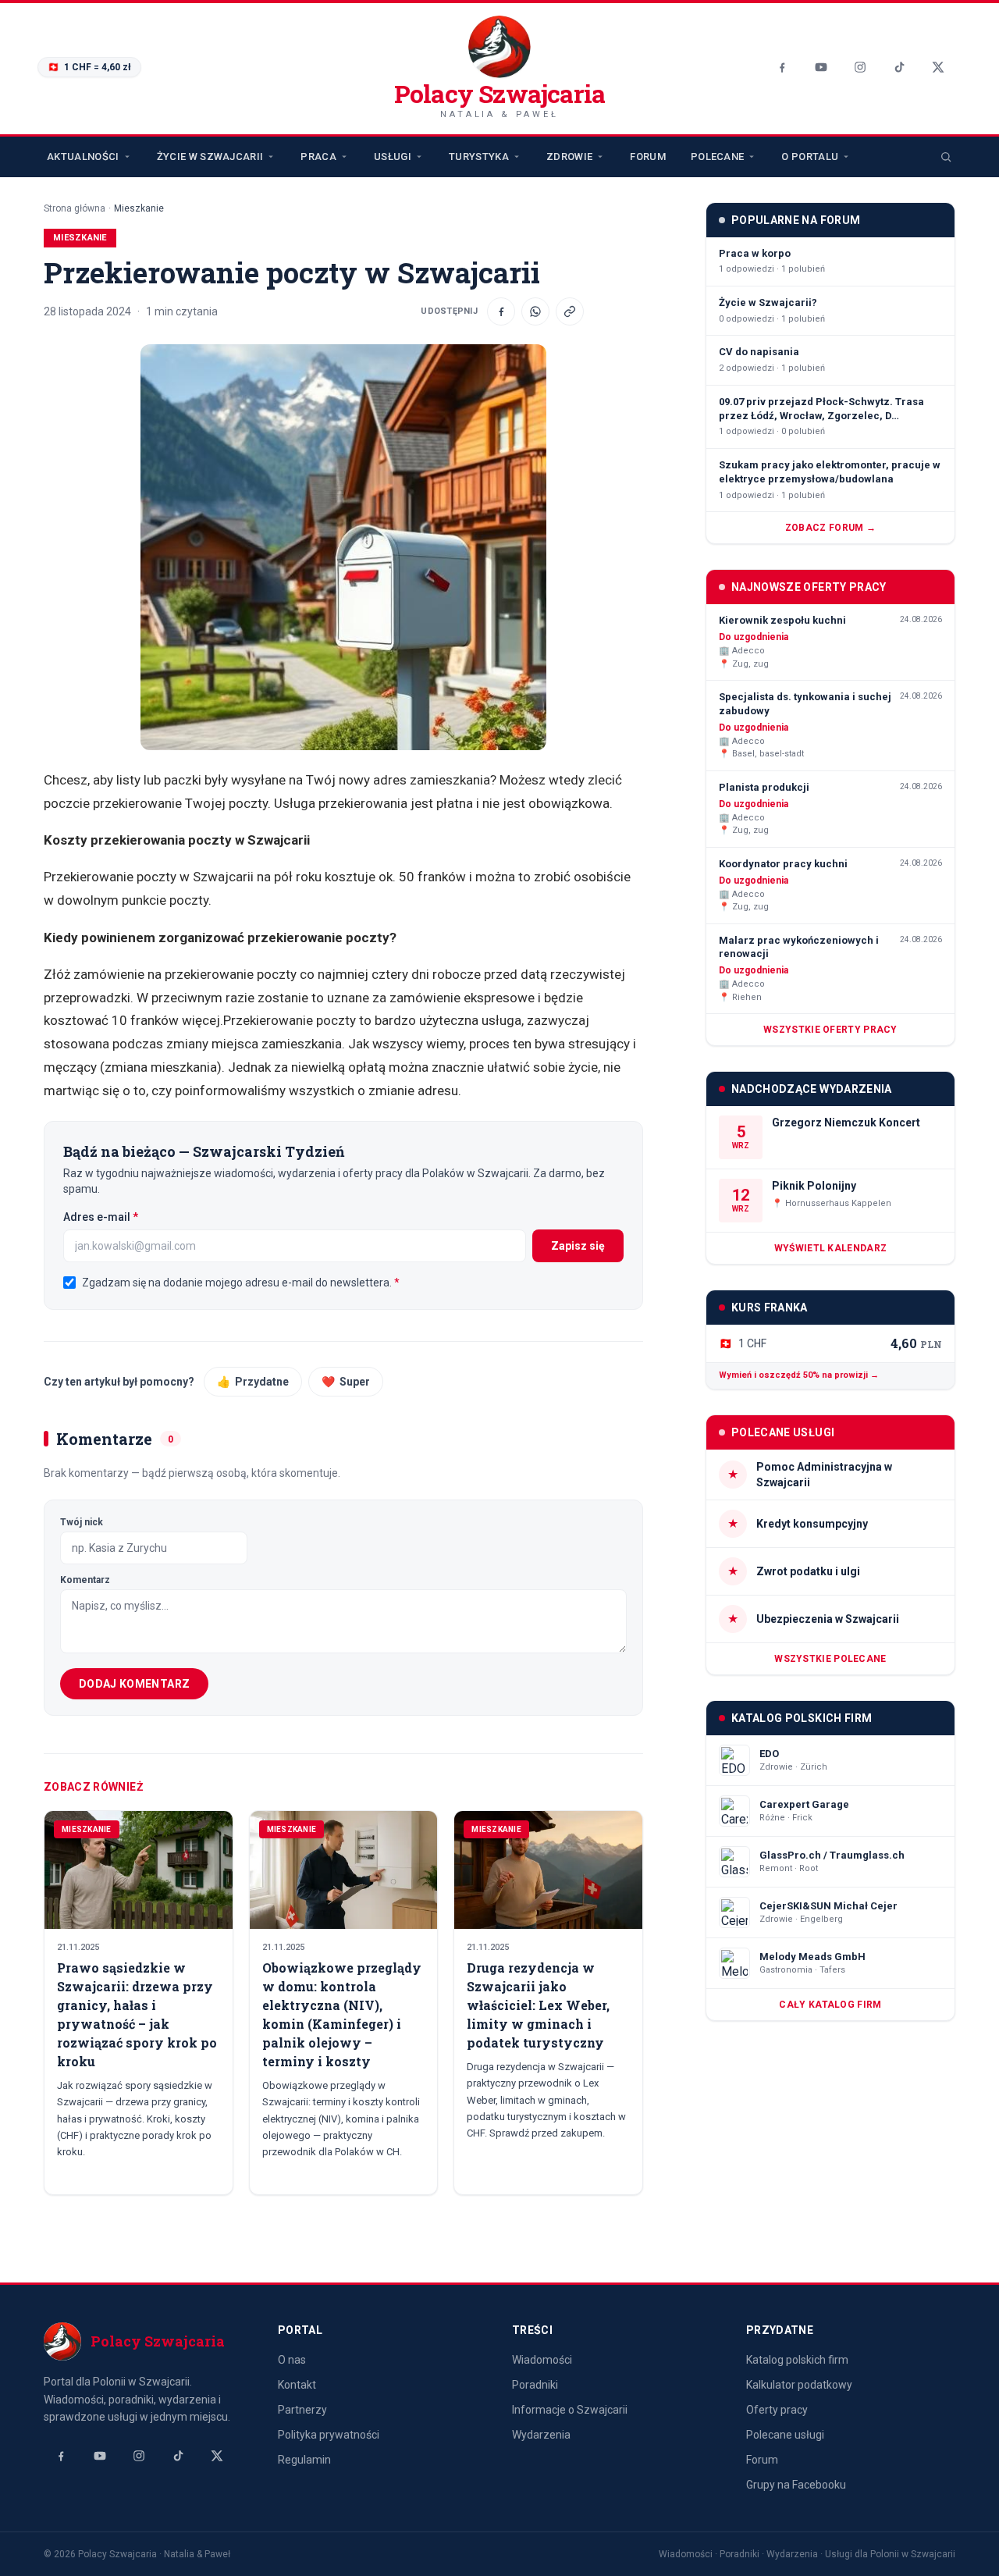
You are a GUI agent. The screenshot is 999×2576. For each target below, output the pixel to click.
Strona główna (75, 208)
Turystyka (479, 157)
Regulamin (304, 2460)
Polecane (718, 157)
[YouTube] (821, 67)
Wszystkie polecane (830, 1659)
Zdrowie (569, 157)
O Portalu (810, 157)
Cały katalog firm (830, 2005)
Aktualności (83, 157)
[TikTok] (899, 67)
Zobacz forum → (830, 528)
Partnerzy (302, 2410)
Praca (318, 157)
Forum (648, 157)
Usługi (393, 157)
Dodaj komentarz (134, 1684)
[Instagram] (860, 67)
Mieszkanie (139, 208)
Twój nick (82, 1522)
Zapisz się (578, 1246)
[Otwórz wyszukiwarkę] (946, 157)
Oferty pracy (777, 2410)
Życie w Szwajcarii (210, 157)
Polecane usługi (785, 2435)
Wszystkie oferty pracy (830, 1030)
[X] (938, 67)
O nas (292, 2360)
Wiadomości (542, 2360)
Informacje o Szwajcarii (570, 2410)
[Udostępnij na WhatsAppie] (535, 311)
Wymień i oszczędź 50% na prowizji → (799, 1375)
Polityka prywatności (329, 2435)
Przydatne (253, 1382)
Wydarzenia (541, 2435)
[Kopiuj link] (570, 311)
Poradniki (535, 2385)
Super (346, 1382)
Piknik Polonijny (814, 1186)
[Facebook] (782, 67)
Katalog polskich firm (797, 2360)
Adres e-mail (132, 1217)
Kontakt (297, 2385)
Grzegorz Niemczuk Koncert (846, 1123)
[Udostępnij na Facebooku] (501, 311)
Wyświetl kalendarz (830, 1248)
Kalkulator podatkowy (799, 2385)
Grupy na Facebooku (796, 2485)
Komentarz (85, 1580)
